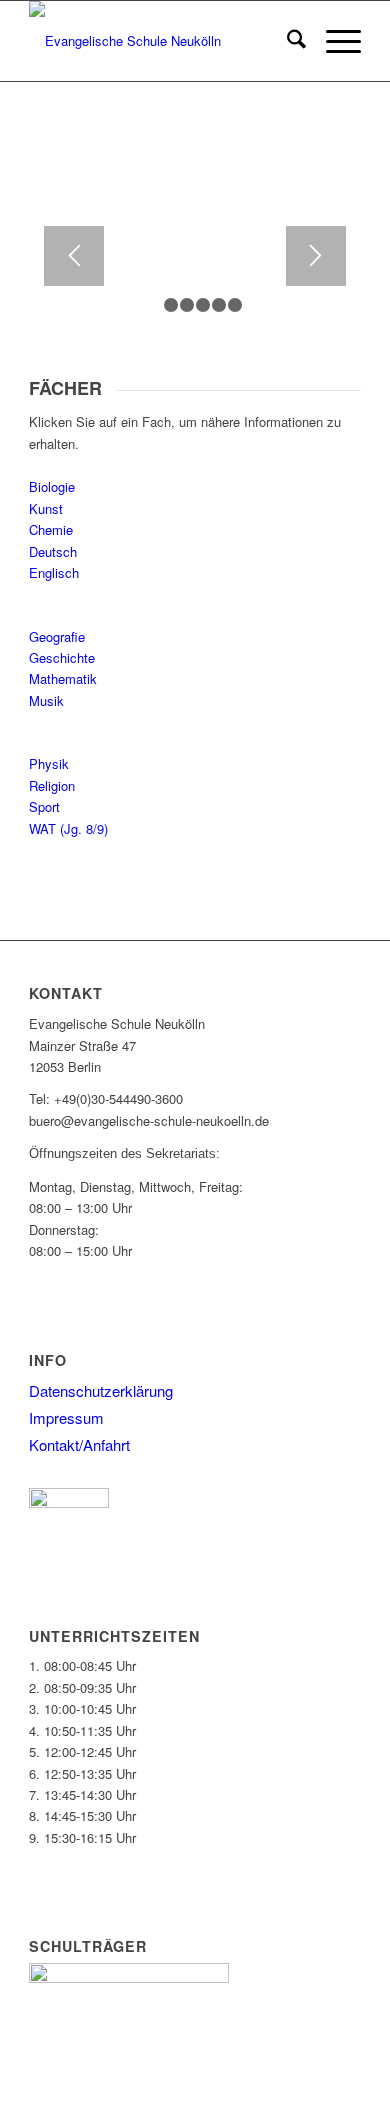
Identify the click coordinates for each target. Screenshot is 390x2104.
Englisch (54, 572)
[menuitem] (286, 41)
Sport (44, 806)
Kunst (46, 508)
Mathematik (63, 678)
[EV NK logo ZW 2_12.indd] (161, 41)
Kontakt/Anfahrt (79, 1444)
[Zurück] (74, 256)
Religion (52, 785)
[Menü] (333, 41)
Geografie (57, 636)
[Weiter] (316, 256)
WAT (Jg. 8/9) (68, 828)
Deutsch (53, 551)
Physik (49, 763)
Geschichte (62, 657)
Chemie (51, 529)
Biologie (52, 486)
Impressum (66, 1417)
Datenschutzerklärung (101, 1390)
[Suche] (286, 41)
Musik (46, 700)
